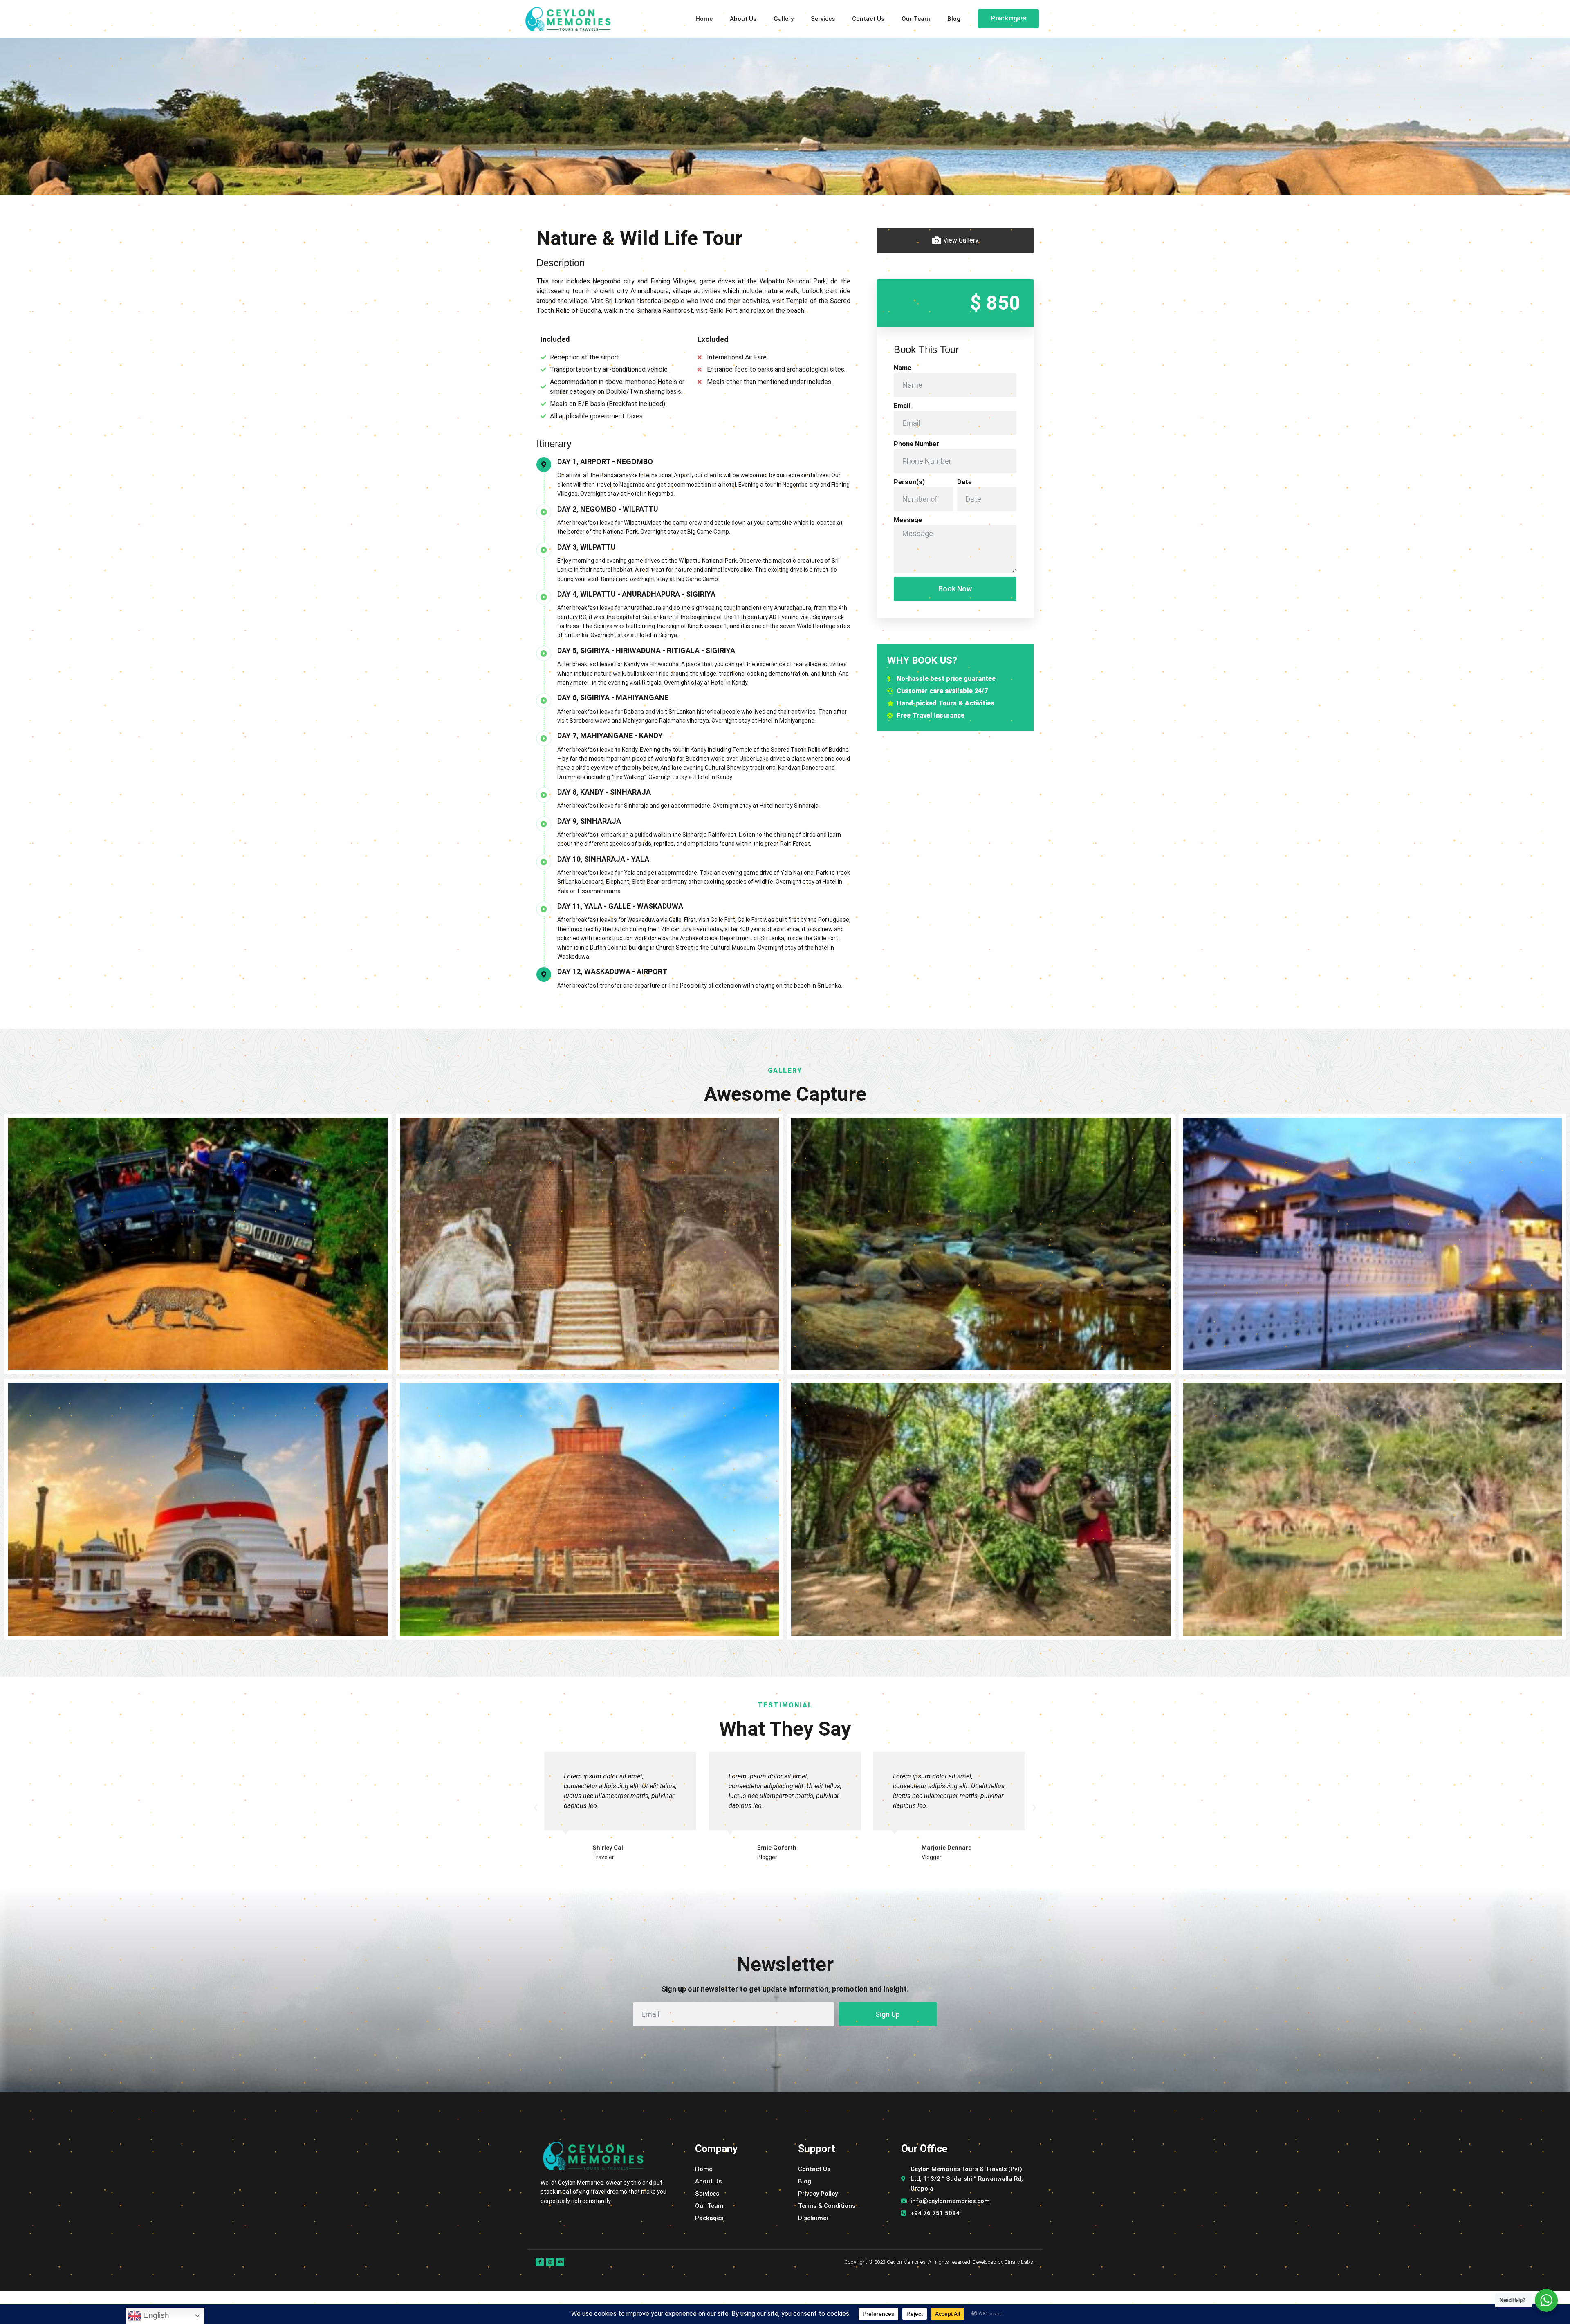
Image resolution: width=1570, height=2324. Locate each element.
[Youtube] (560, 2262)
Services (823, 19)
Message (908, 520)
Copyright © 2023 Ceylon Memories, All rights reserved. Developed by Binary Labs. (939, 2262)
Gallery (784, 19)
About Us (743, 19)
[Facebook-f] (540, 2262)
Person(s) (909, 482)
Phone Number (916, 444)
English (155, 2315)
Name (903, 368)
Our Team (916, 19)
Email (902, 406)
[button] (536, 1808)
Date (964, 482)
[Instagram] (550, 2262)
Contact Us (868, 19)
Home (704, 19)
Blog (954, 19)
